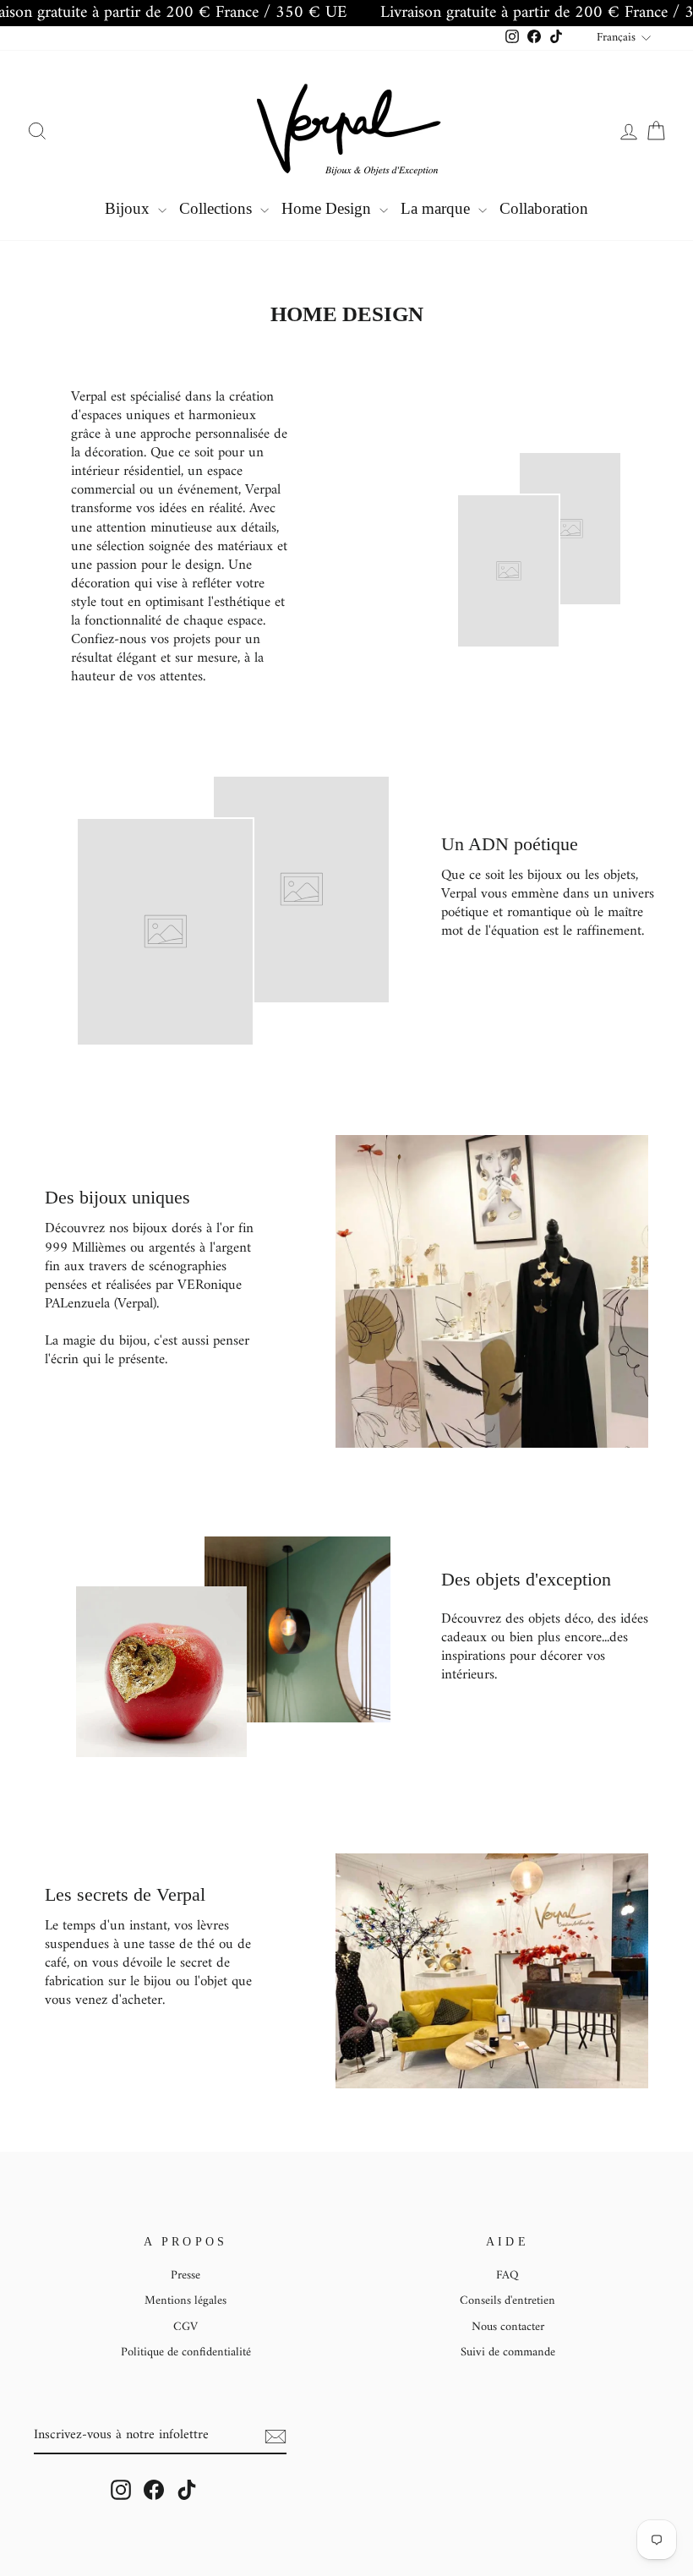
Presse (186, 2276)
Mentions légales (186, 2301)
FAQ (507, 2276)
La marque (437, 208)
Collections (218, 208)
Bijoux (129, 208)
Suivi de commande (508, 2352)
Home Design (328, 208)
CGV (186, 2327)
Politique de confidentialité (186, 2352)
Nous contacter (508, 2327)
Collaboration (544, 208)
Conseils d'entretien (507, 2301)
